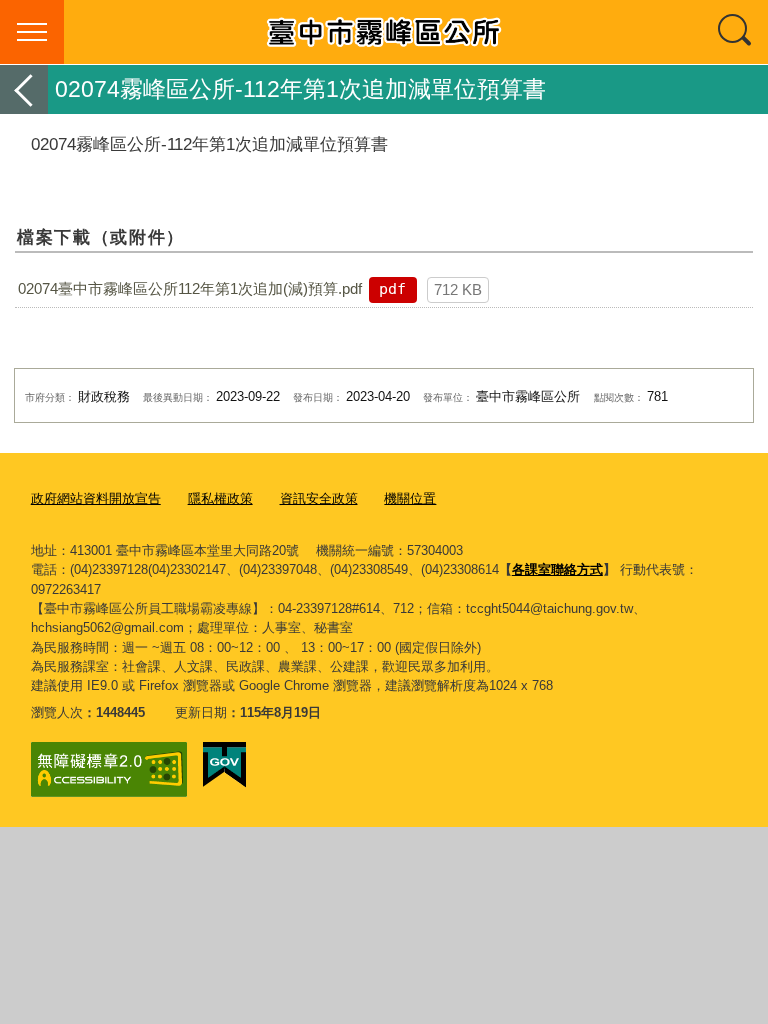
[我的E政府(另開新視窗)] (224, 765)
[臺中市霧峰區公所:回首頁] (384, 32)
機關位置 (410, 498)
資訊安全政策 (319, 498)
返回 (24, 89)
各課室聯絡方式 (557, 569)
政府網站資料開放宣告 (96, 498)
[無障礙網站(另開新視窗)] (109, 769)
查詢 (736, 32)
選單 (32, 32)
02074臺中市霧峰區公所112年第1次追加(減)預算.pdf (190, 288)
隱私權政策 (220, 498)
